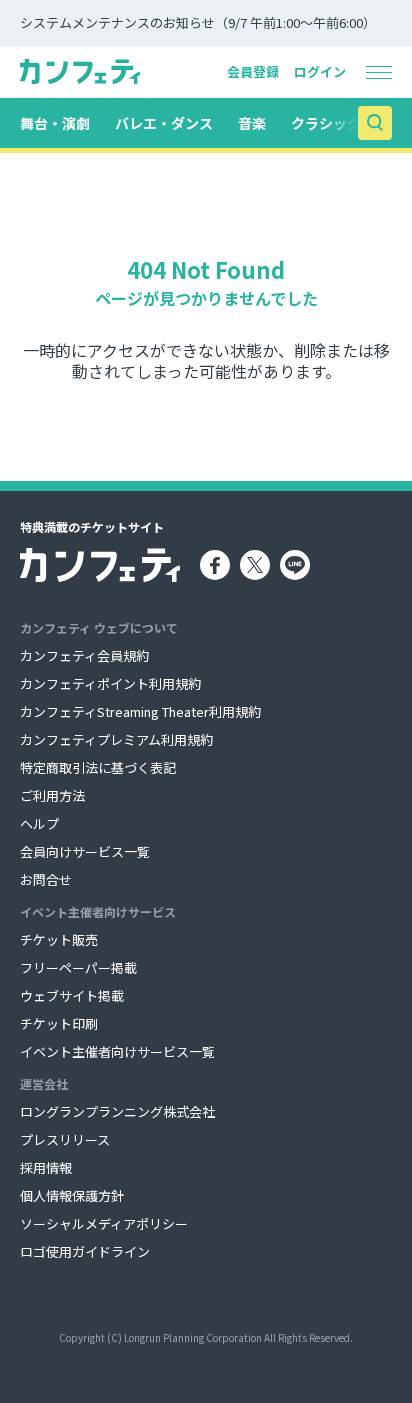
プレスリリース (65, 1139)
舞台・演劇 (55, 123)
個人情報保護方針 (72, 1195)
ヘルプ (39, 823)
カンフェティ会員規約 (84, 655)
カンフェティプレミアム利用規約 (116, 739)
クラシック (326, 123)
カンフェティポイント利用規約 (110, 683)
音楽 (252, 123)
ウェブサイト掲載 (72, 995)
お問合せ (46, 879)
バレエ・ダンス (164, 123)
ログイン (320, 71)
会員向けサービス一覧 (85, 851)
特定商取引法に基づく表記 (98, 767)
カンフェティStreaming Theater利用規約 (140, 711)
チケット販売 (59, 939)
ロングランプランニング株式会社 (117, 1111)
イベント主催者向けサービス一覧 (117, 1051)
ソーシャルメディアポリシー (104, 1223)
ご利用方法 (52, 795)
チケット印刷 (59, 1023)
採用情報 (46, 1167)
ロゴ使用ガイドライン (85, 1251)
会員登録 (253, 71)
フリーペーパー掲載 (78, 967)
